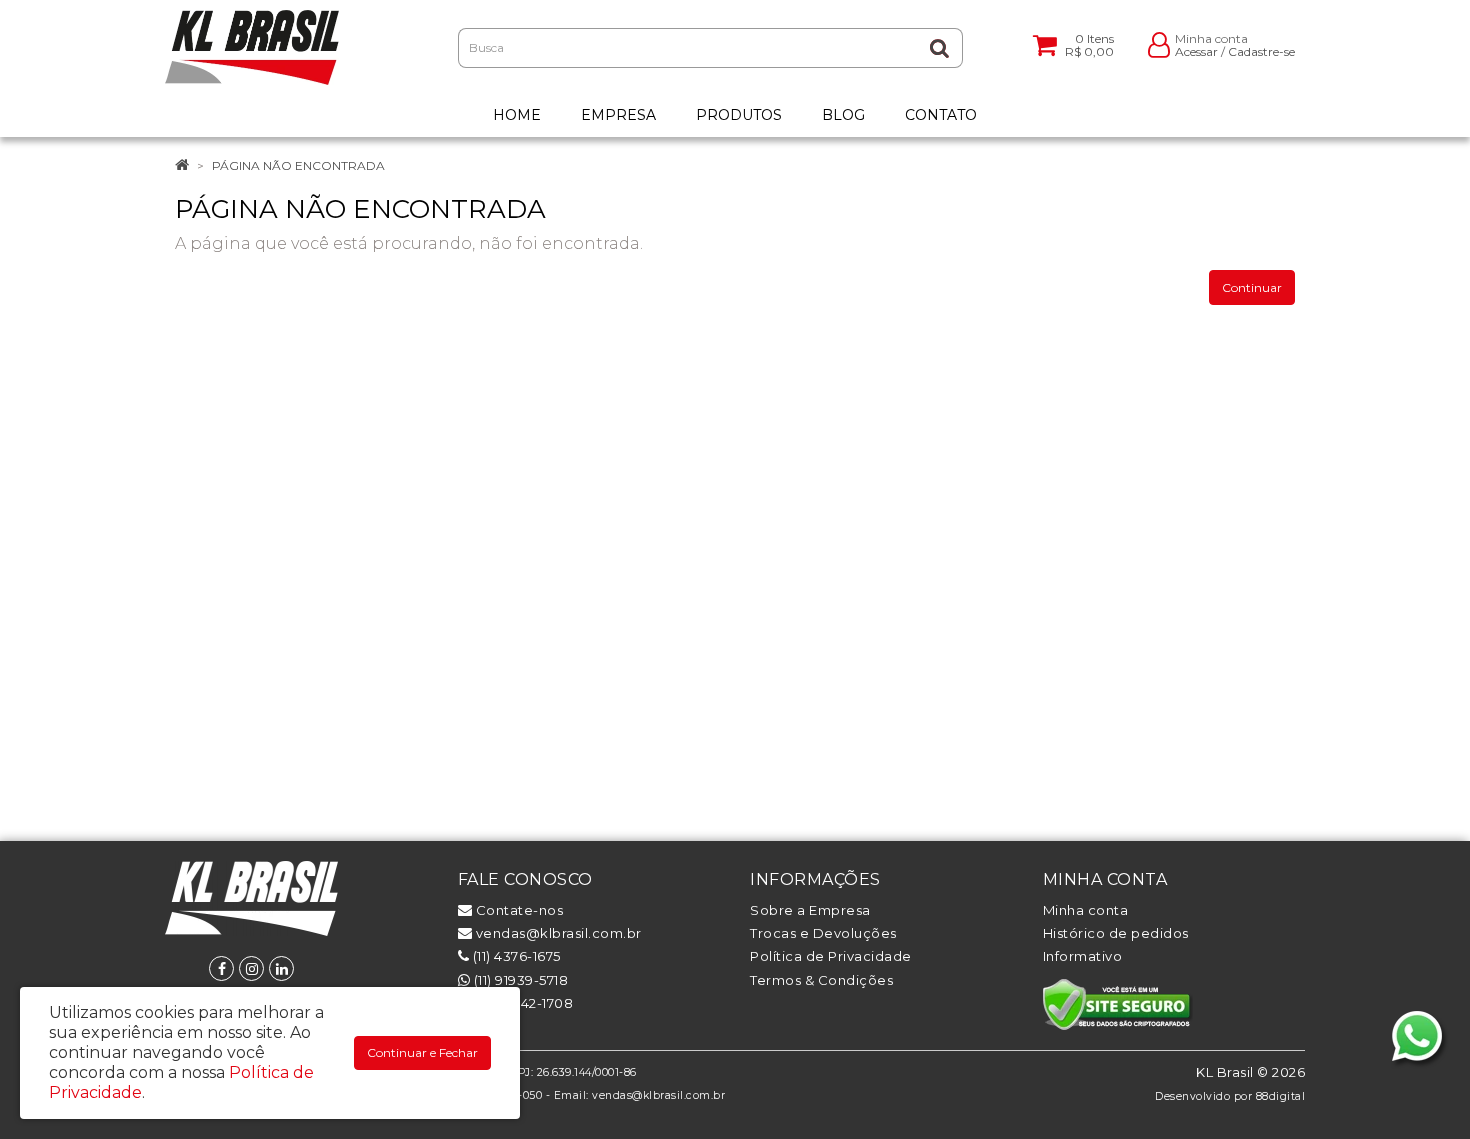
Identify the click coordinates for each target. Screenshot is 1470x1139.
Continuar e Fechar (422, 1052)
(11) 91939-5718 (519, 980)
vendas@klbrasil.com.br (557, 933)
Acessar (1196, 51)
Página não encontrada (298, 165)
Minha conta (1086, 910)
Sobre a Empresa (810, 910)
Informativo (1083, 956)
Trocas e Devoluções (823, 933)
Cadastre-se (1261, 51)
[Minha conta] (1159, 43)
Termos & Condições (821, 980)
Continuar (1252, 287)
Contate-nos (517, 910)
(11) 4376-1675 (515, 956)
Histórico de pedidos (1116, 933)
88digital (1281, 1096)
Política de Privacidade (831, 956)
